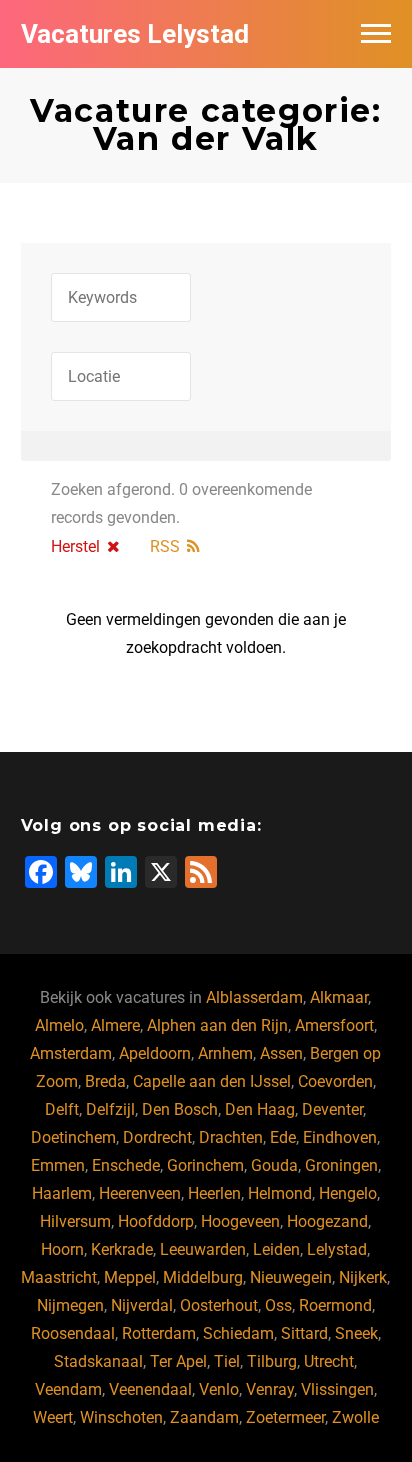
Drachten (231, 1137)
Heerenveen (140, 1193)
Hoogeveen (240, 1221)
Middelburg (203, 1277)
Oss (278, 1305)
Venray (270, 1389)
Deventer (332, 1109)
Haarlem (62, 1193)
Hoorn (62, 1249)
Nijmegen (70, 1305)
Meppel (130, 1277)
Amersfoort (334, 1025)
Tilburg (272, 1361)
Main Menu (376, 34)
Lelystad (337, 1249)
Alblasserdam (254, 997)
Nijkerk (363, 1277)
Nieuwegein (291, 1277)
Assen (281, 1053)
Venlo (219, 1389)
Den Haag (260, 1109)
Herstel (75, 546)
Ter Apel (178, 1361)
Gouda (274, 1165)
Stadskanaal (98, 1361)
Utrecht (329, 1361)
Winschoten (121, 1417)
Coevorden (335, 1081)
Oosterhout (219, 1305)
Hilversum (75, 1221)
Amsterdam (71, 1053)
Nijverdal (142, 1305)
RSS (165, 546)
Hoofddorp (156, 1221)
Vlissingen (337, 1389)
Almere (115, 1025)
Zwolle (355, 1417)
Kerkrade (122, 1249)
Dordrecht (157, 1137)
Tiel (227, 1361)
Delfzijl (110, 1109)
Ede (283, 1137)
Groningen (341, 1165)
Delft (62, 1109)
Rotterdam (159, 1333)
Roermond (335, 1305)
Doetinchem (73, 1137)
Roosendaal (73, 1333)
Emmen (58, 1165)
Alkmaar (339, 997)
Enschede (126, 1165)
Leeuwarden (203, 1249)
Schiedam (238, 1333)
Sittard (304, 1333)
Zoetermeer (285, 1417)
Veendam (68, 1389)
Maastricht (59, 1277)
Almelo (59, 1025)
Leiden (276, 1249)
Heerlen (214, 1193)
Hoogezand (327, 1221)
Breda (105, 1081)
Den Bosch (180, 1109)
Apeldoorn (155, 1053)
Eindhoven (340, 1137)
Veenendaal (150, 1389)
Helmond (280, 1193)
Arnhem (225, 1053)
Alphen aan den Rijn (217, 1025)
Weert (53, 1417)
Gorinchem (205, 1165)
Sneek (356, 1333)
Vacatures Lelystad (135, 34)
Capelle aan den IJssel (212, 1081)
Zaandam (204, 1417)
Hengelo (348, 1193)
